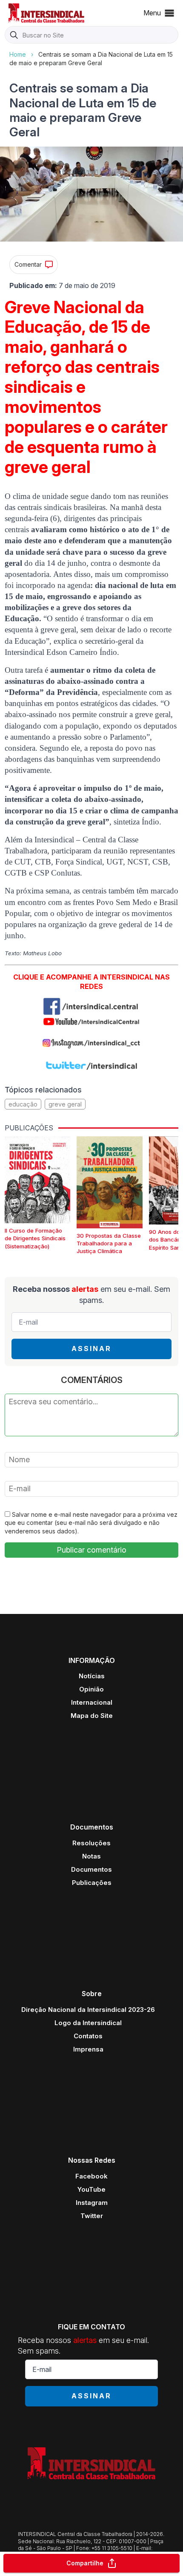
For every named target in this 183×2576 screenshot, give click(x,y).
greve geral (65, 1104)
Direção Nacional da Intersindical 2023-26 (88, 2010)
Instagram (92, 2203)
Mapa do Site (92, 1716)
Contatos (88, 2036)
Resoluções (91, 1843)
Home (18, 54)
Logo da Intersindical (88, 2023)
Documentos (91, 1869)
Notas (91, 1856)
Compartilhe (85, 2563)
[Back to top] (162, 2536)
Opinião (91, 1689)
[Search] (14, 35)
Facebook (91, 2176)
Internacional (92, 1702)
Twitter (92, 2216)
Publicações (92, 1883)
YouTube (91, 2189)
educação (23, 1104)
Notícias (92, 1676)
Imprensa (88, 2049)
